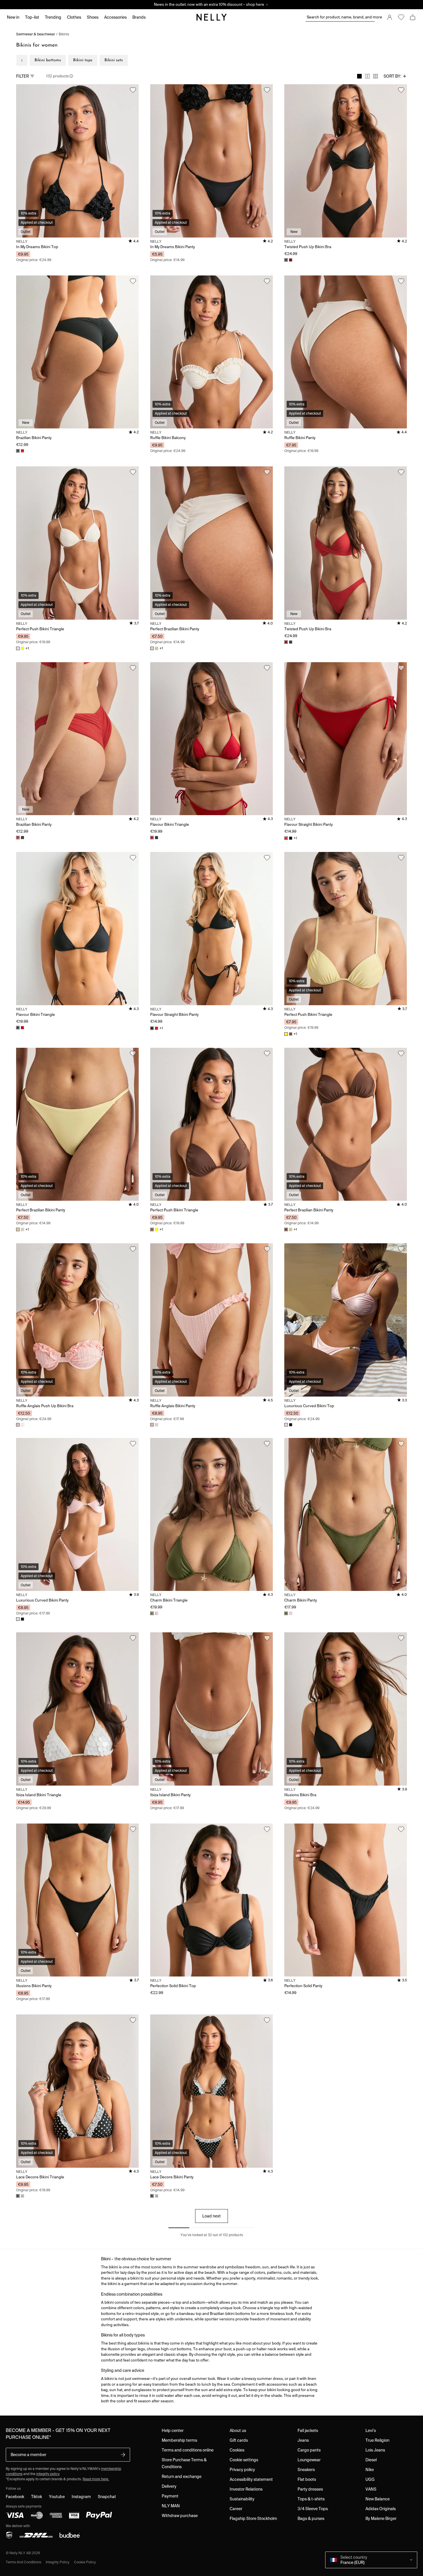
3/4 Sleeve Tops (313, 2509)
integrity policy (48, 2474)
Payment (170, 2496)
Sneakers (306, 2470)
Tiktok (37, 2497)
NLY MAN (171, 2506)
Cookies (237, 2450)
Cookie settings (244, 2460)
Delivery (169, 2486)
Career (236, 2509)
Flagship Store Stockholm (253, 2518)
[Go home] (211, 17)
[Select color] (18, 2196)
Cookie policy (85, 2562)
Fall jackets (308, 2431)
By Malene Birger (381, 2518)
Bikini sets (114, 60)
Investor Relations (246, 2489)
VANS (371, 2489)
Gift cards (239, 2440)
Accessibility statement (251, 2479)
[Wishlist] (401, 17)
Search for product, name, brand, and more (341, 17)
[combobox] (395, 76)
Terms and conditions (23, 2562)
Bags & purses (311, 2518)
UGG (370, 2479)
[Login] (390, 17)
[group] (367, 76)
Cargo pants (309, 2450)
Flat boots (307, 2479)
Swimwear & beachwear (36, 34)
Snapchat (107, 2497)
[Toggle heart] (133, 90)
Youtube (57, 2497)
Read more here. (96, 2479)
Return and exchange (182, 2477)
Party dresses (310, 2489)
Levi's (371, 2431)
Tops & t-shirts (311, 2499)
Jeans (303, 2440)
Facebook (15, 2497)
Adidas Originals (381, 2509)
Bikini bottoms (48, 60)
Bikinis (64, 34)
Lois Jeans (375, 2450)
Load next (211, 2216)
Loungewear (309, 2460)
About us (238, 2431)
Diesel (371, 2460)
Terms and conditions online (188, 2450)
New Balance (378, 2499)
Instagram (81, 2497)
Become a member (28, 2455)
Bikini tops (83, 60)
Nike (370, 2470)
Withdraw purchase (180, 2516)
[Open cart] (413, 17)
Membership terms (179, 2440)
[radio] (359, 76)
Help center (173, 2431)
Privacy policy (242, 2470)
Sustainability (242, 2499)
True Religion (377, 2440)
